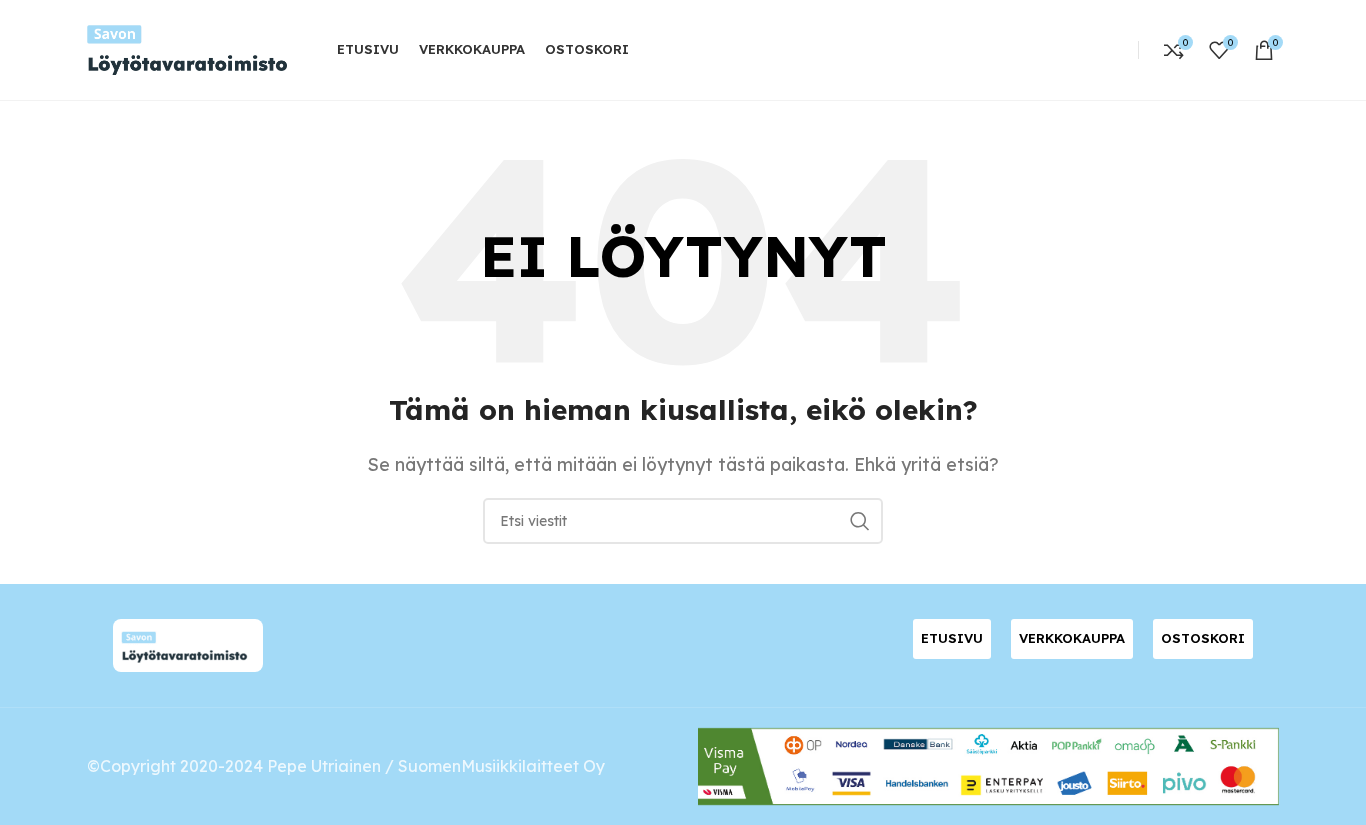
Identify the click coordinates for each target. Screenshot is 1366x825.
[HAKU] (860, 521)
